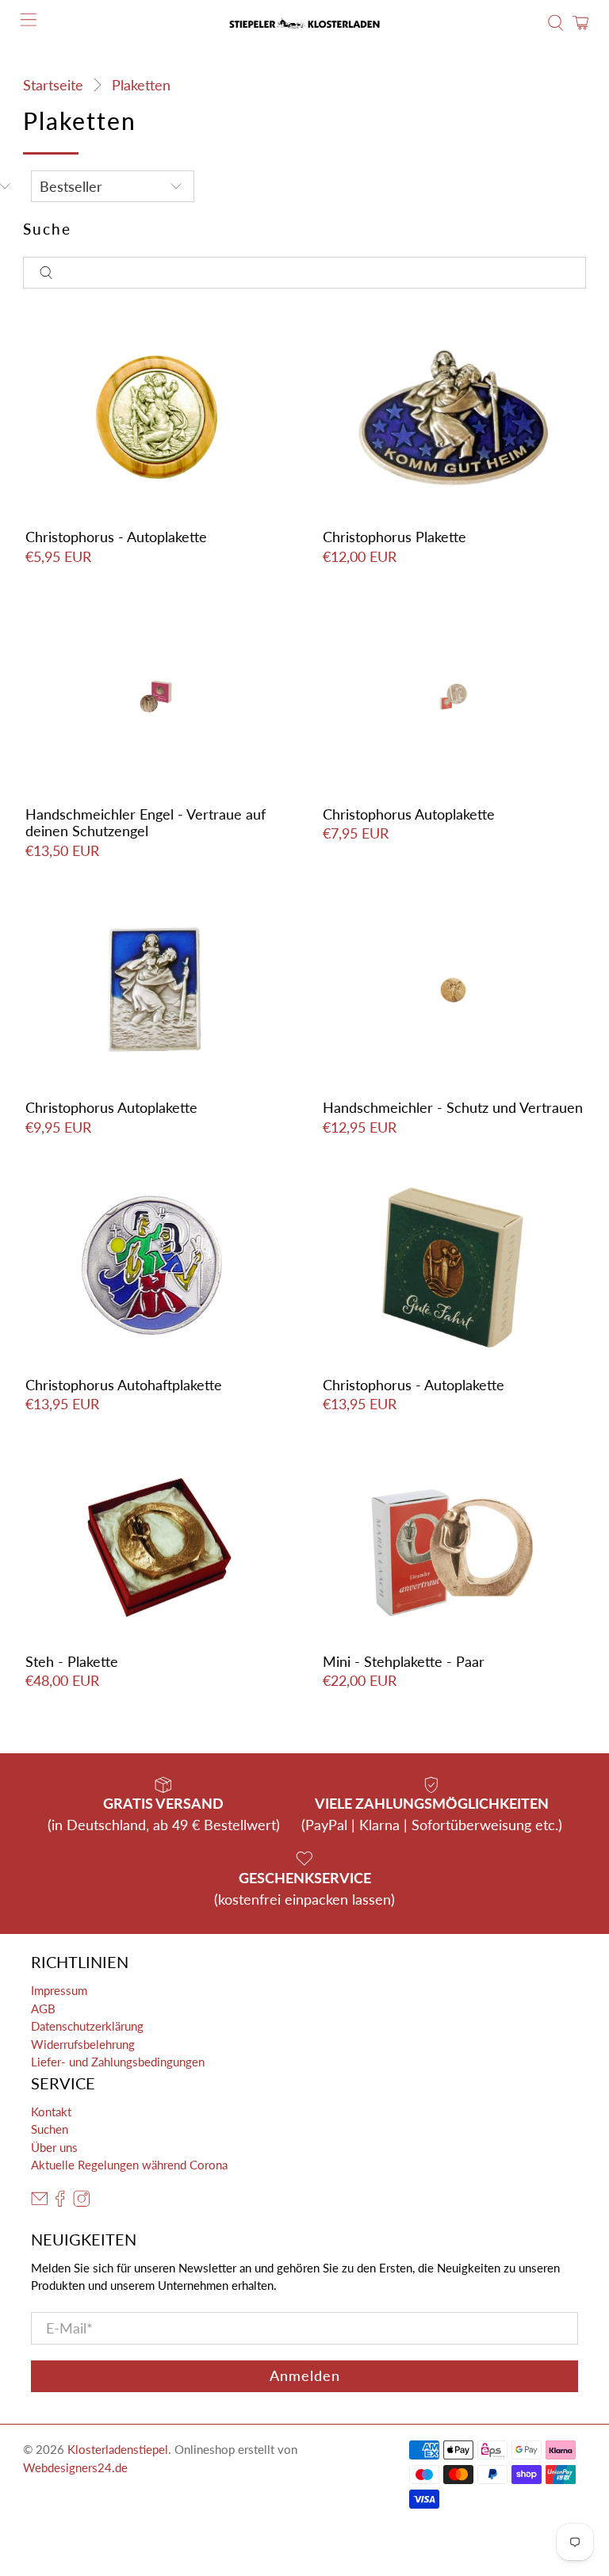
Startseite (53, 85)
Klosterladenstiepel (118, 2449)
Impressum (59, 1990)
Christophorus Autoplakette (409, 814)
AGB (43, 2008)
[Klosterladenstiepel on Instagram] (82, 2202)
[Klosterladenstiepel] (304, 23)
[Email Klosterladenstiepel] (40, 2202)
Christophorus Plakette (395, 537)
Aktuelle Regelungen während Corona (129, 2165)
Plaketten (141, 85)
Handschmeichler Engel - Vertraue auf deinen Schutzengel (146, 823)
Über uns (54, 2147)
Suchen (50, 2129)
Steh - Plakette (72, 1661)
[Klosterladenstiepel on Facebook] (60, 2202)
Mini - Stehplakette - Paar (404, 1661)
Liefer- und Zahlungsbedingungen (118, 2062)
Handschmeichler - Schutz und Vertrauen (453, 1107)
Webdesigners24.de (75, 2467)
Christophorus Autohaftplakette (124, 1385)
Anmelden (305, 2375)
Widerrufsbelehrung (83, 2044)
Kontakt (51, 2112)
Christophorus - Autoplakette (116, 537)
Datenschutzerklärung (87, 2026)
